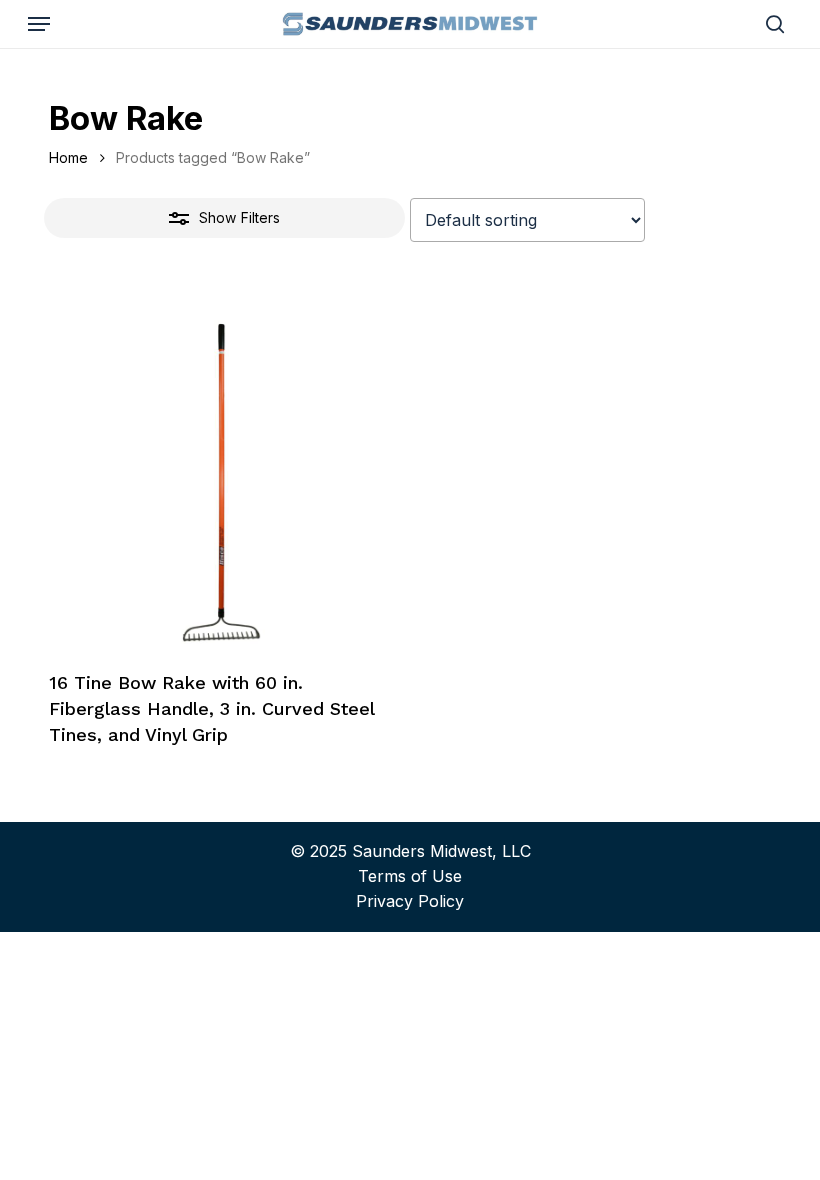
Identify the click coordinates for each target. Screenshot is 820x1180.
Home (68, 157)
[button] (39, 24)
